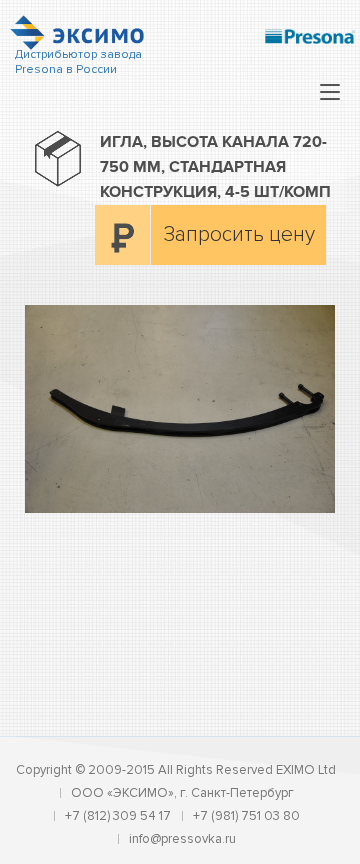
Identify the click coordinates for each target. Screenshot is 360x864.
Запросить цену (239, 234)
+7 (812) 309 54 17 (118, 816)
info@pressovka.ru (182, 839)
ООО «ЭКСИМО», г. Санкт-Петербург (182, 793)
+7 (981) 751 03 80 (246, 816)
